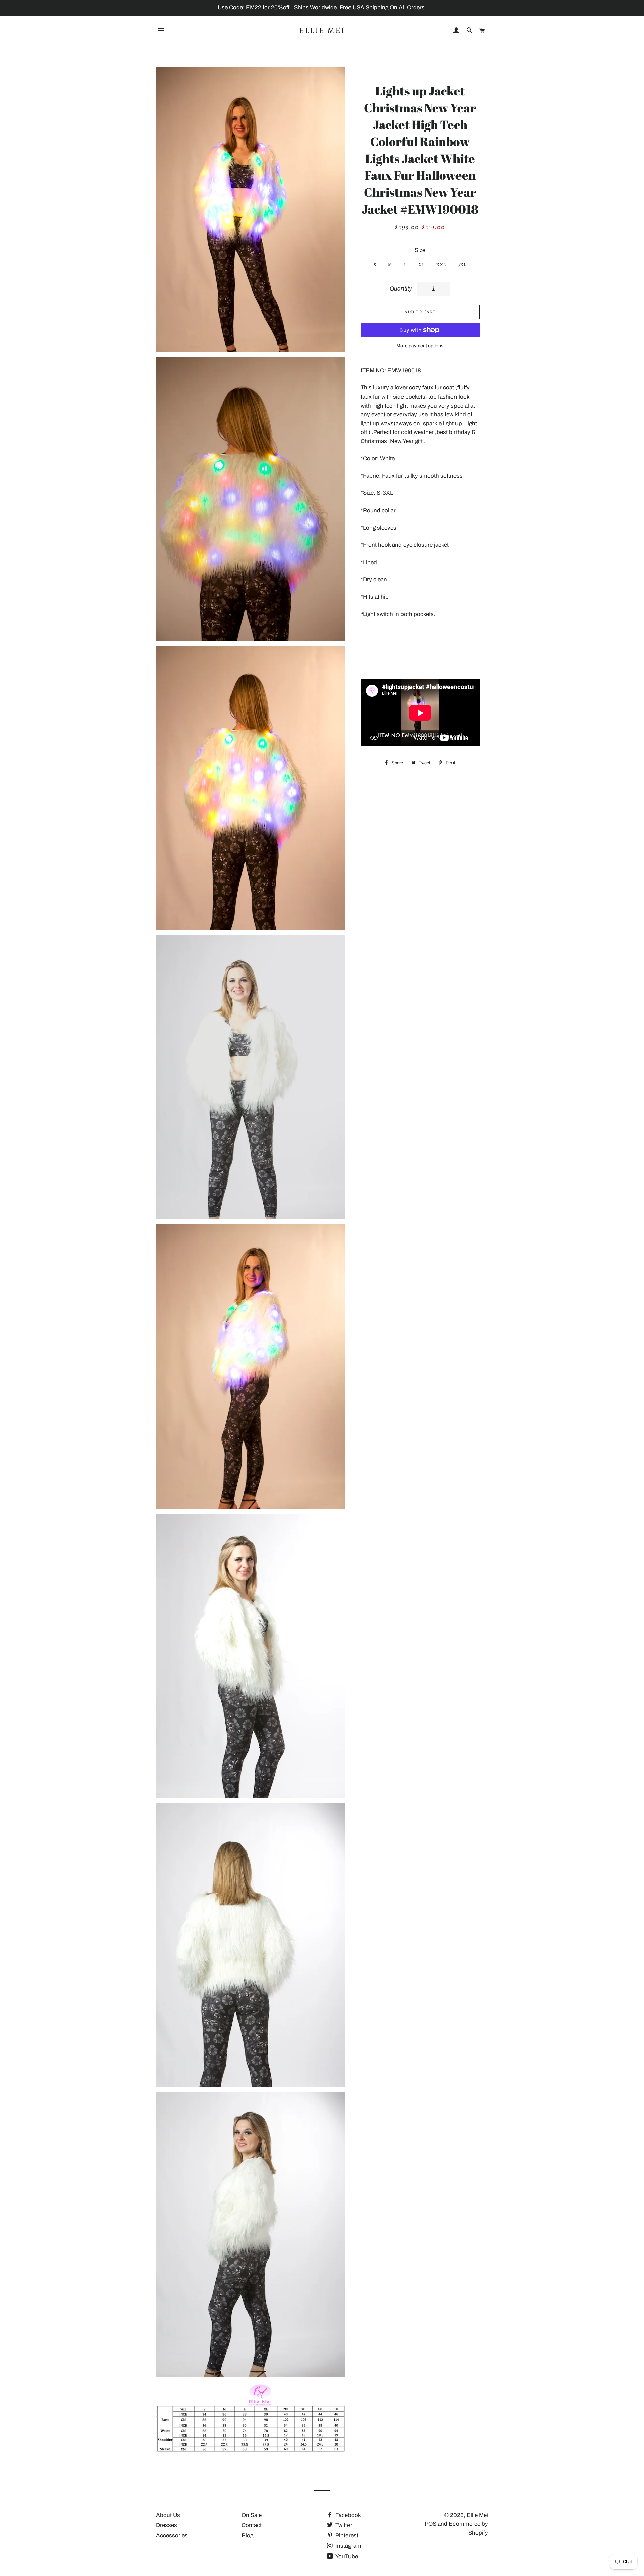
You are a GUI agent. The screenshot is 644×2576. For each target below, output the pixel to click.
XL (422, 265)
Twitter (343, 2525)
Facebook (347, 2515)
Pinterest (346, 2536)
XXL (441, 265)
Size (420, 250)
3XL (462, 265)
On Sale (252, 2515)
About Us (168, 2515)
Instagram (348, 2546)
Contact (252, 2525)
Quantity (401, 289)
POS (431, 2524)
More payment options (420, 346)
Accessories (172, 2536)
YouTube (346, 2556)
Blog (247, 2536)
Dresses (167, 2525)
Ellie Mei (322, 30)
